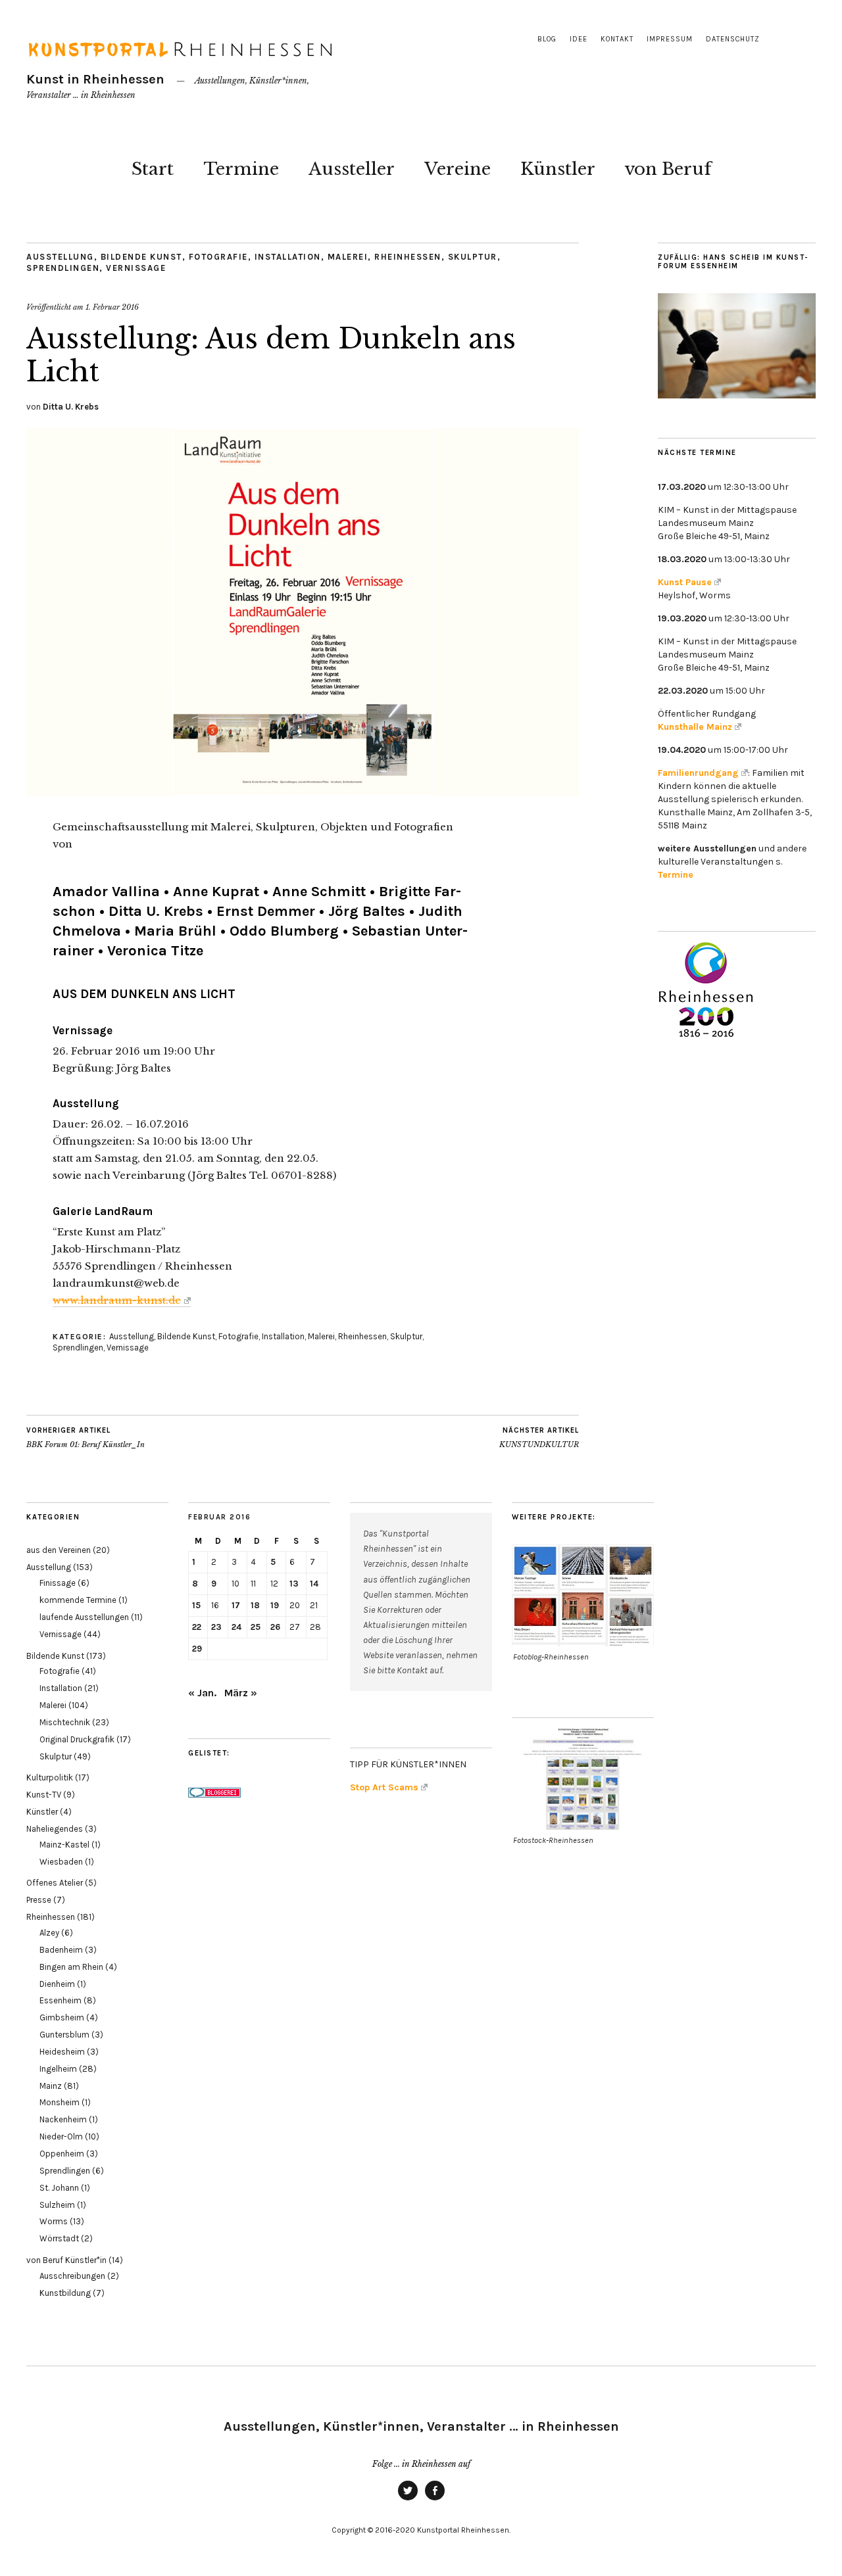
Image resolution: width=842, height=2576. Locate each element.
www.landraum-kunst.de (117, 1300)
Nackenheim (63, 2119)
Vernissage (136, 268)
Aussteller (352, 169)
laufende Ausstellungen (84, 1617)
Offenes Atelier (55, 1883)
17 (236, 1605)
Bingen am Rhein (71, 1967)
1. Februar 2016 (112, 307)
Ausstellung (60, 257)
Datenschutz (733, 39)
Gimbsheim (62, 2017)
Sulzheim (57, 2205)
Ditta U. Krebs (71, 407)
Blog (547, 39)
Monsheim (60, 2102)
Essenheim (61, 2000)
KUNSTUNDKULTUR (539, 1438)
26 (275, 1627)
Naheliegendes (55, 1829)
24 (236, 1627)
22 (197, 1627)
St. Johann (59, 2188)
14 (314, 1584)
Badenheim (61, 1950)
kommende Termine (78, 1600)
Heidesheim (62, 2052)
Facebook (435, 2500)
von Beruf (668, 169)
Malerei (348, 257)
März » (241, 1693)
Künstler (558, 169)
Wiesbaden (61, 1862)
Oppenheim (62, 2154)
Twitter (408, 2500)
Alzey (49, 1933)
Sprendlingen (63, 268)
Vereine (458, 169)
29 (197, 1649)
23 (216, 1627)
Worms (54, 2221)
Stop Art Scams (384, 1787)
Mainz (51, 2086)
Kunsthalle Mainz (695, 727)
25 (256, 1627)
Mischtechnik (65, 1722)
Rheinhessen (408, 257)
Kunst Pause (685, 582)
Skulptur (473, 257)
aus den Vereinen (59, 1550)
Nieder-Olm (61, 2136)
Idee (579, 39)
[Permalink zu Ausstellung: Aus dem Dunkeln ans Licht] (303, 792)
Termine (241, 169)
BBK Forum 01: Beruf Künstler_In (86, 1438)
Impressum (670, 39)
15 (196, 1605)
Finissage (58, 1583)
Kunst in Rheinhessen (95, 79)
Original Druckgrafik (77, 1739)
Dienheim (57, 1984)
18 (255, 1605)
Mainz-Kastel (64, 1845)
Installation (288, 257)
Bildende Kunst (141, 257)
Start (153, 169)
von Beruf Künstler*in (66, 2260)
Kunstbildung (65, 2293)
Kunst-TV (44, 1795)
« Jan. (202, 1693)
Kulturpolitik (50, 1777)
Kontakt (617, 39)
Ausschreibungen (72, 2276)
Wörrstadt (59, 2238)
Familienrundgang (698, 773)
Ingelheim (58, 2069)
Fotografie (218, 257)
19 (275, 1605)
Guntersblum (64, 2035)
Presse (39, 1900)
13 (294, 1584)
